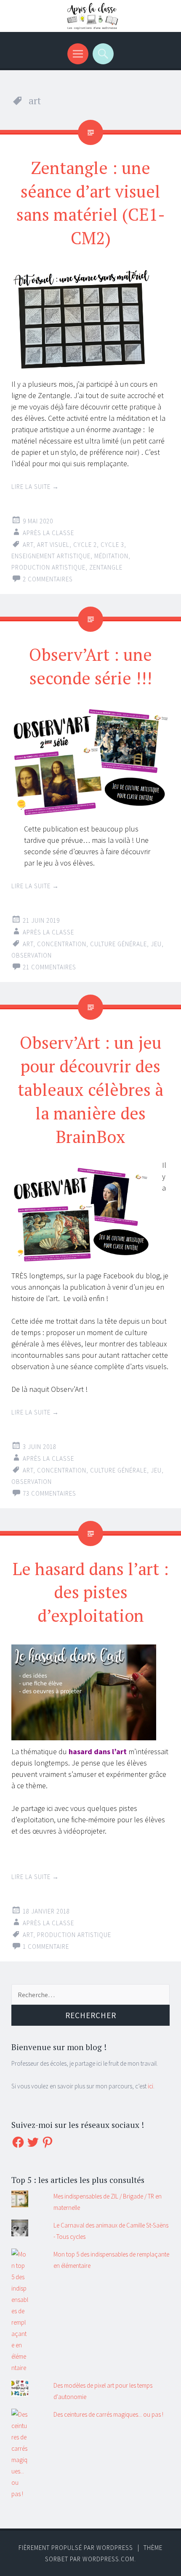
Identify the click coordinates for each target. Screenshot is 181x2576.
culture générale (118, 944)
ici (150, 2086)
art (28, 545)
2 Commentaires (48, 579)
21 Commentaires (49, 967)
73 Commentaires (49, 1493)
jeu (156, 944)
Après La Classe (48, 533)
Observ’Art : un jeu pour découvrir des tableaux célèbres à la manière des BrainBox (90, 1089)
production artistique (48, 567)
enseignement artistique (51, 556)
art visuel (53, 545)
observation (32, 955)
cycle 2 (85, 545)
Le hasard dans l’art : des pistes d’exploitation (91, 1592)
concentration (62, 944)
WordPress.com (108, 2559)
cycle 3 (112, 545)
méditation (111, 556)
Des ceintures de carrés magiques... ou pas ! (108, 2414)
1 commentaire (46, 1947)
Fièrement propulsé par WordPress (76, 2548)
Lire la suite (35, 487)
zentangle (106, 567)
